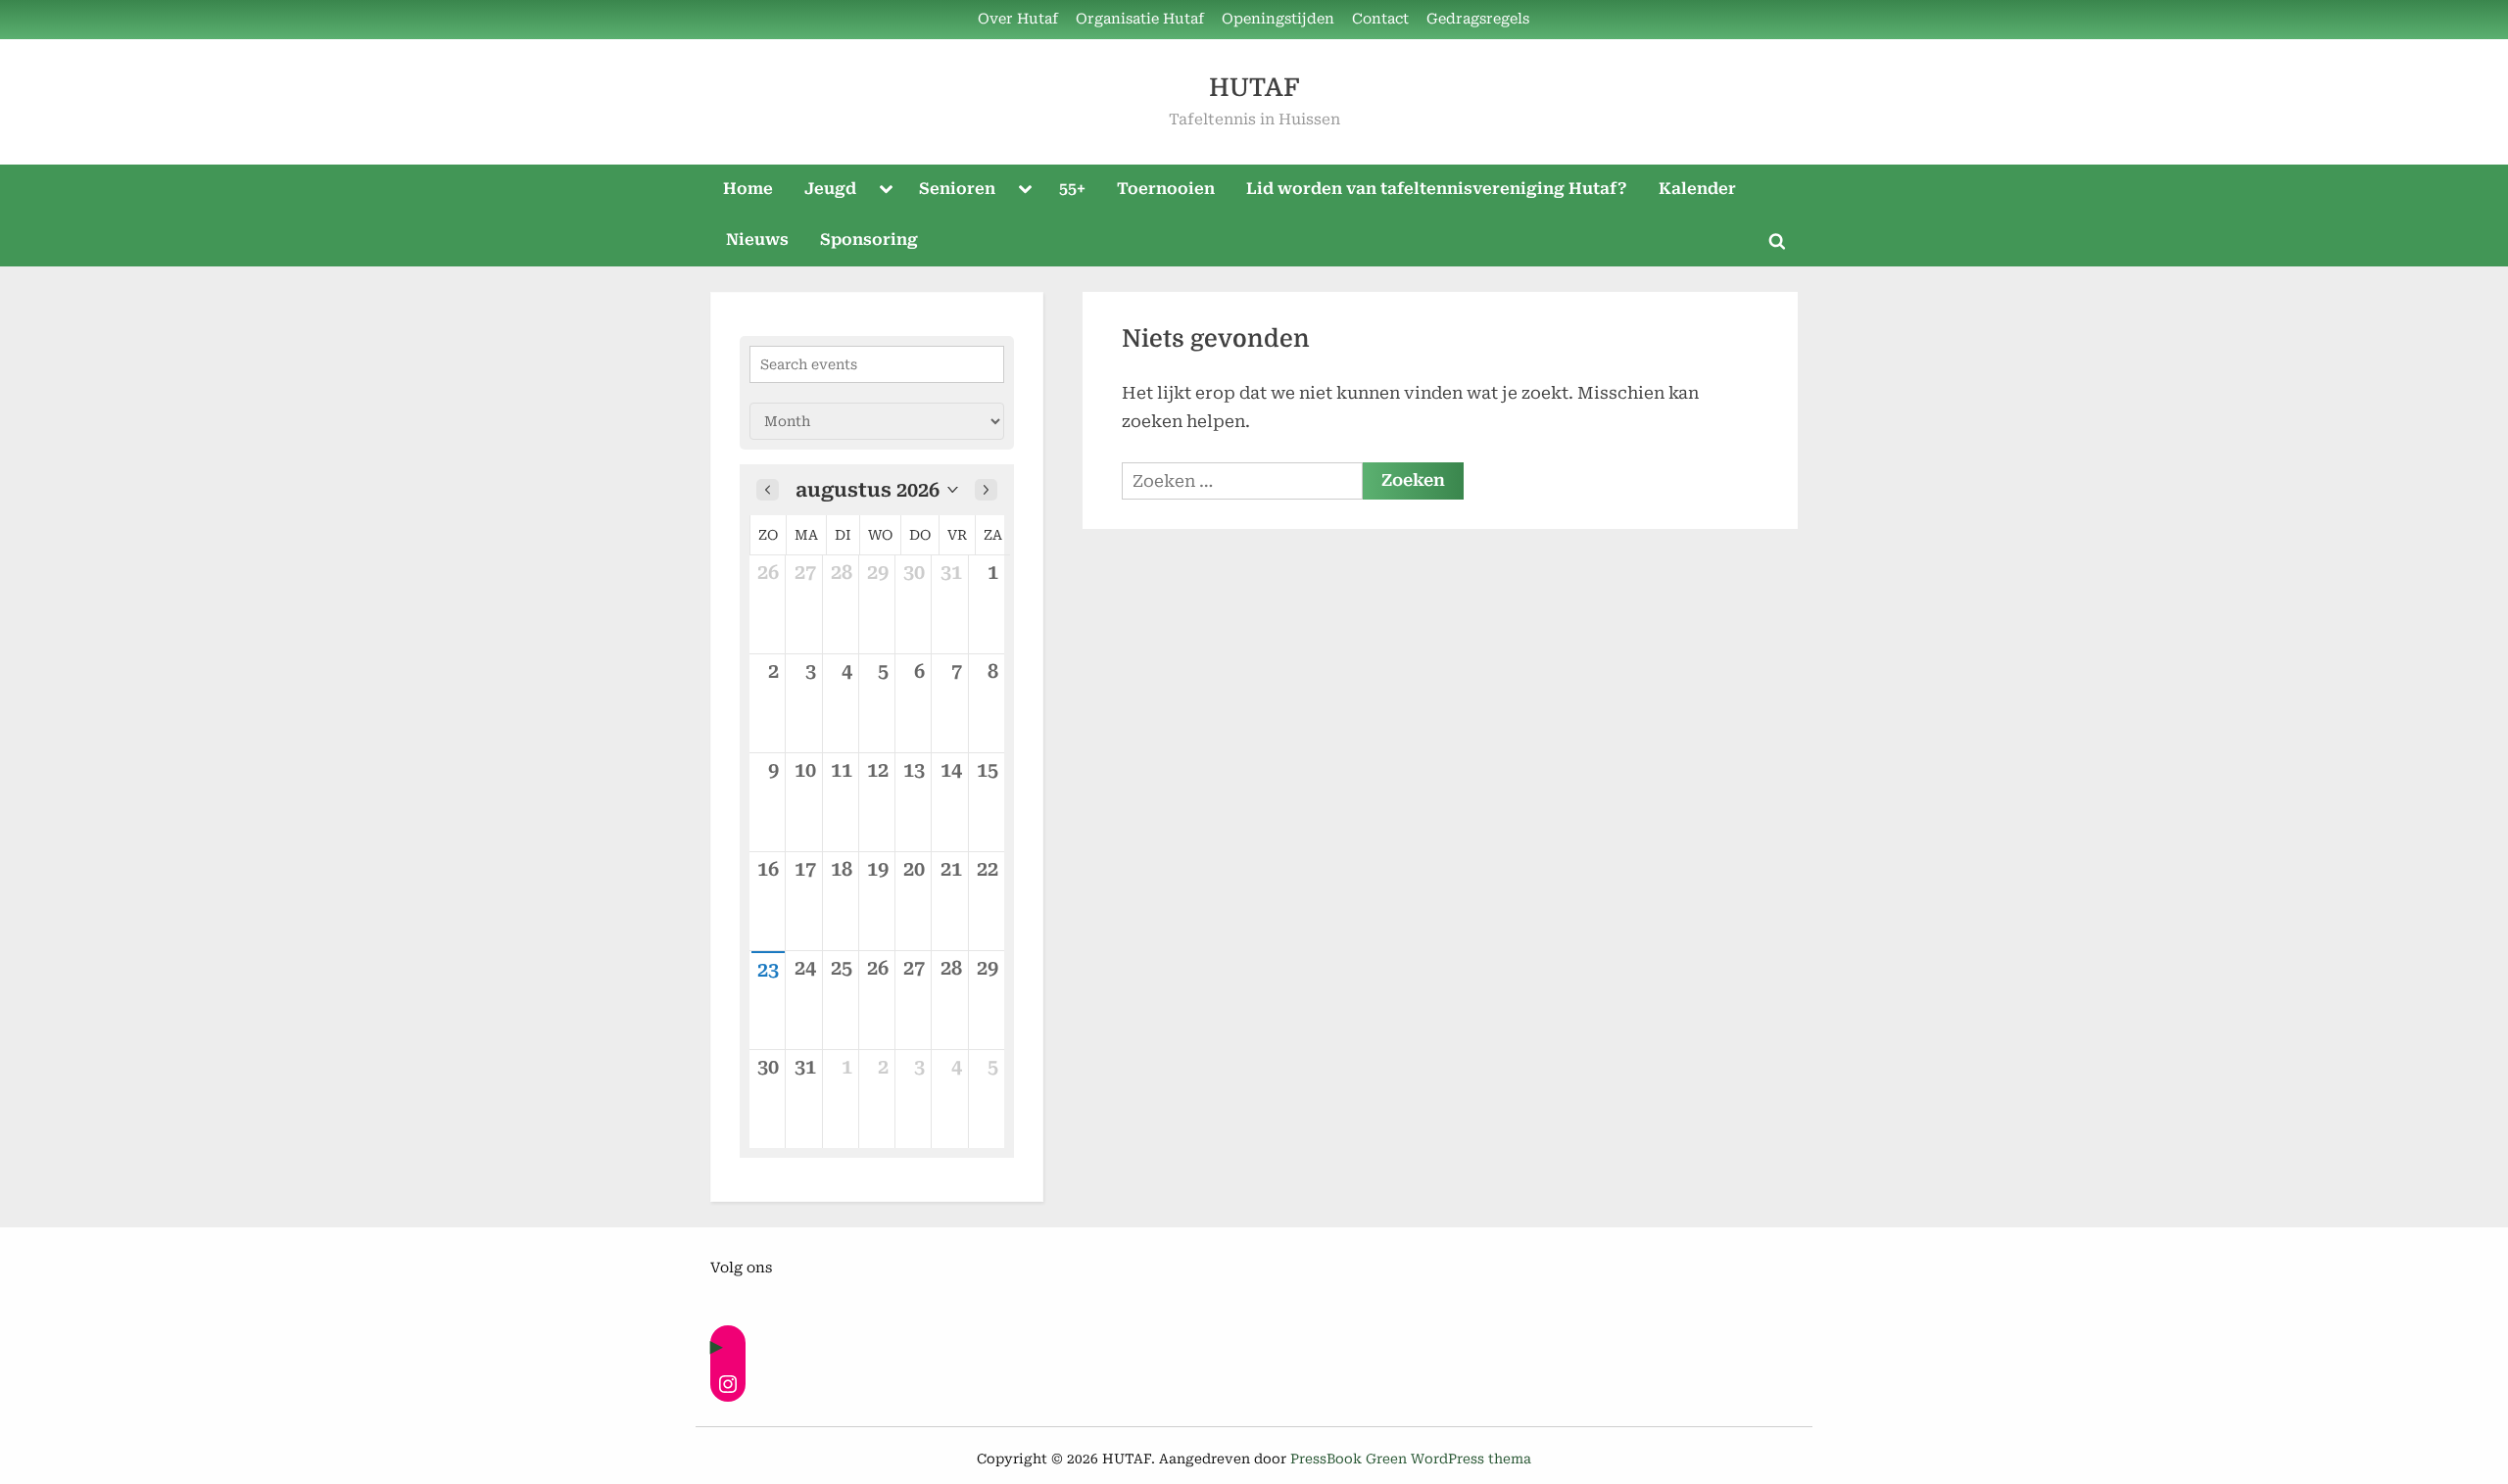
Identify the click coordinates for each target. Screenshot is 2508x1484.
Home (748, 189)
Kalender (1697, 189)
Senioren (957, 189)
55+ (1072, 189)
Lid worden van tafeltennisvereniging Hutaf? (1437, 189)
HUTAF (1254, 88)
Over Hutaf (1018, 19)
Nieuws (757, 239)
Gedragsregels (1478, 19)
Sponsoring (869, 239)
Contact (1380, 19)
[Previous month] (768, 490)
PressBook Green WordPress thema (1411, 1459)
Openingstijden (1278, 19)
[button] (877, 490)
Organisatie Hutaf (1140, 19)
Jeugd (830, 189)
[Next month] (986, 490)
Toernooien (1166, 189)
